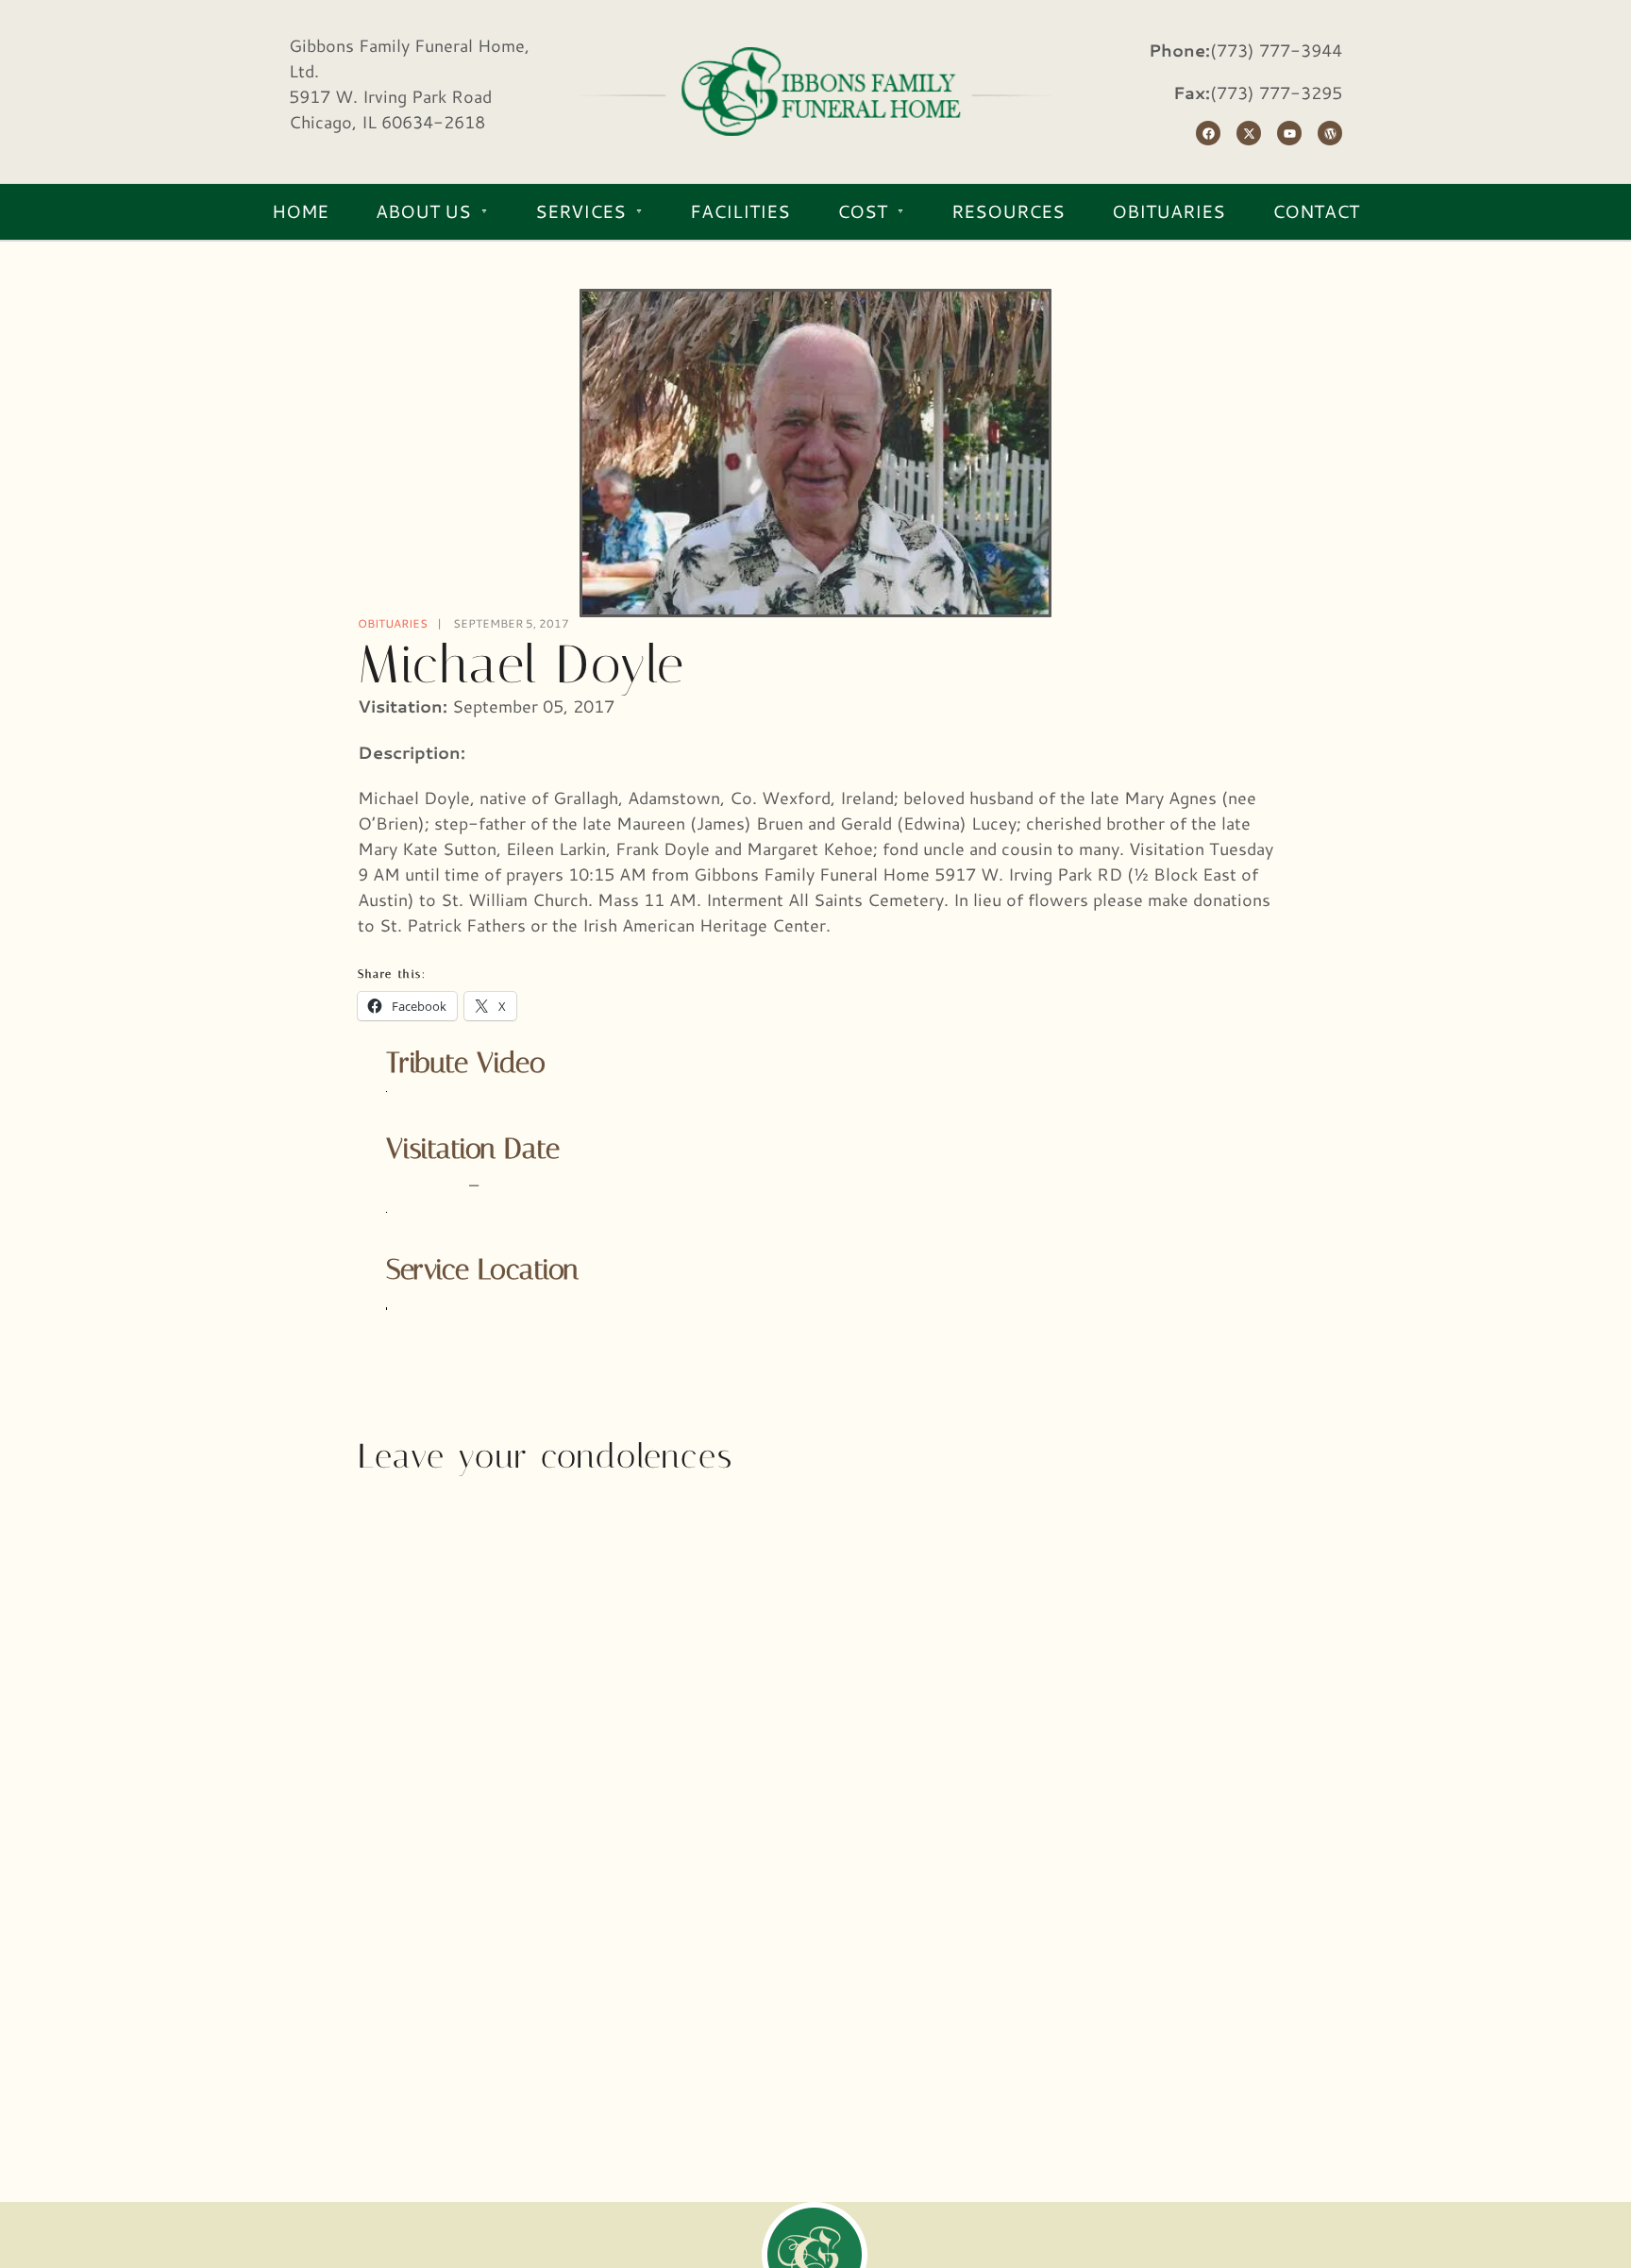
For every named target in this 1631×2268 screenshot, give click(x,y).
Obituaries (393, 623)
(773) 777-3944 (1276, 50)
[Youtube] (1289, 133)
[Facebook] (1208, 133)
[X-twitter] (1249, 133)
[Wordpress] (1330, 133)
